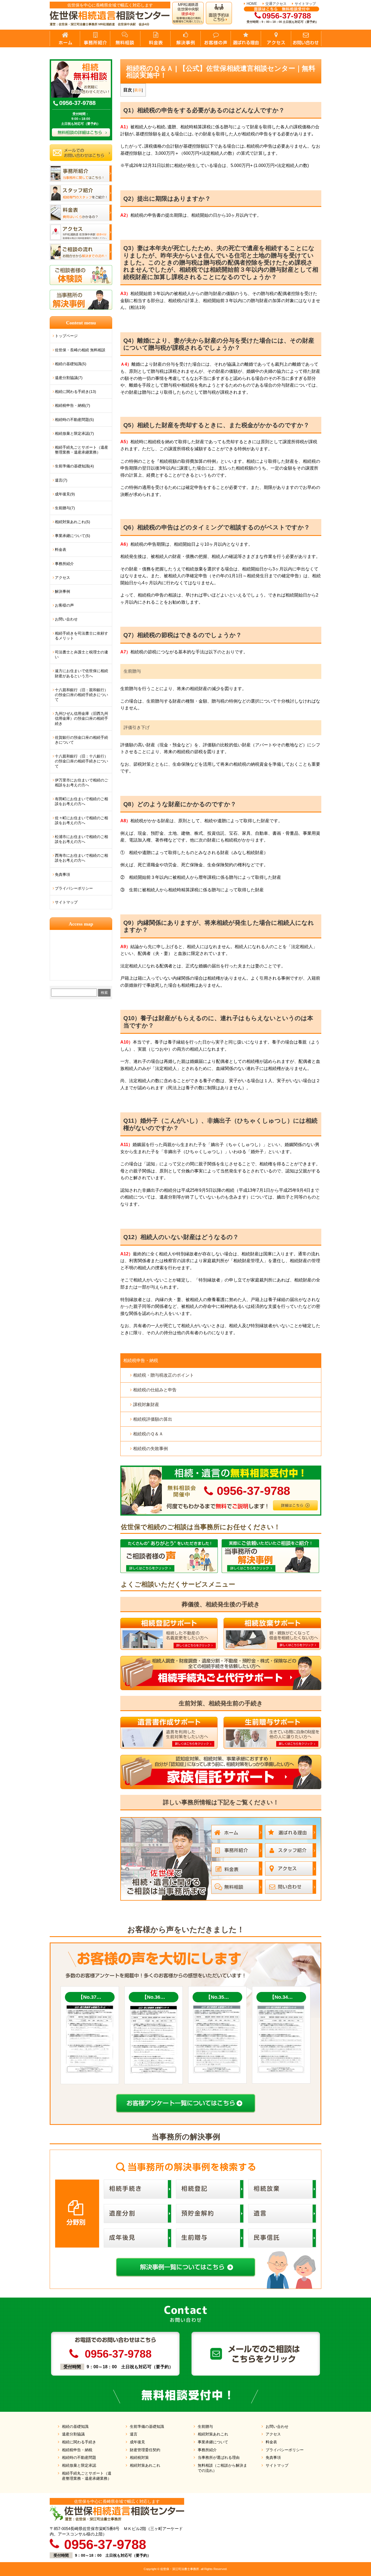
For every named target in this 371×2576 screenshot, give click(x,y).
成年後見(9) (65, 494)
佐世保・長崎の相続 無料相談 (80, 350)
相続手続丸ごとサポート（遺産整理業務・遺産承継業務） (81, 450)
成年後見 (137, 2442)
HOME (252, 4)
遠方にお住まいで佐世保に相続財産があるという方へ (81, 673)
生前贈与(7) (65, 508)
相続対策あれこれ (145, 2465)
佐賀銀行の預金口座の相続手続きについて (81, 740)
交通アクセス (276, 4)
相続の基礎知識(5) (71, 364)
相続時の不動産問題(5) (74, 420)
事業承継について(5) (73, 536)
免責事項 (62, 874)
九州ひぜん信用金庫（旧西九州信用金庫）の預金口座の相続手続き (81, 718)
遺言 (134, 2434)
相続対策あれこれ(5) (73, 522)
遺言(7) (61, 480)
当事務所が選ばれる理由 (219, 2457)
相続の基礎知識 (75, 2426)
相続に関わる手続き (79, 2442)
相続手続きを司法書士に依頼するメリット (81, 636)
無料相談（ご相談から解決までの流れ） (222, 2468)
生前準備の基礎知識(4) (74, 466)
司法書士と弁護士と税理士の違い (81, 654)
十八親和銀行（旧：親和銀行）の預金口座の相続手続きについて (81, 695)
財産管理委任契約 (145, 2450)
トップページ (66, 336)
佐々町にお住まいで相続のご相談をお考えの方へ (81, 820)
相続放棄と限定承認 (79, 2465)
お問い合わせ (66, 619)
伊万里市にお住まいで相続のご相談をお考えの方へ (81, 783)
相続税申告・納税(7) (73, 405)
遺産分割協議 (73, 2434)
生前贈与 (205, 2426)
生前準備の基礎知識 (147, 2426)
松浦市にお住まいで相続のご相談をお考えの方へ (81, 839)
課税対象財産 (146, 1405)
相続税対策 (139, 2457)
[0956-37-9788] (221, 1468)
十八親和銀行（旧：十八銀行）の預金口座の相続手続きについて (81, 761)
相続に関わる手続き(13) (76, 392)
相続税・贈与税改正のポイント (164, 1375)
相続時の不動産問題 (79, 2457)
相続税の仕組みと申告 (155, 1390)
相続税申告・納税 (141, 1360)
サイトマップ (305, 4)
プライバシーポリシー (74, 888)
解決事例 (62, 591)
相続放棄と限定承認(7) (74, 433)
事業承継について (213, 2442)
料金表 (61, 550)
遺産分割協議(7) (69, 378)
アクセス (62, 578)
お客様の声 (64, 605)
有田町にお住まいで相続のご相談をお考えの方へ (81, 801)
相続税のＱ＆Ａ (148, 1434)
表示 (138, 90)
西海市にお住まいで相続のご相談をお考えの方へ (81, 858)
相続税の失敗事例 (150, 1449)
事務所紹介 (64, 564)
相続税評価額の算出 (153, 1419)
